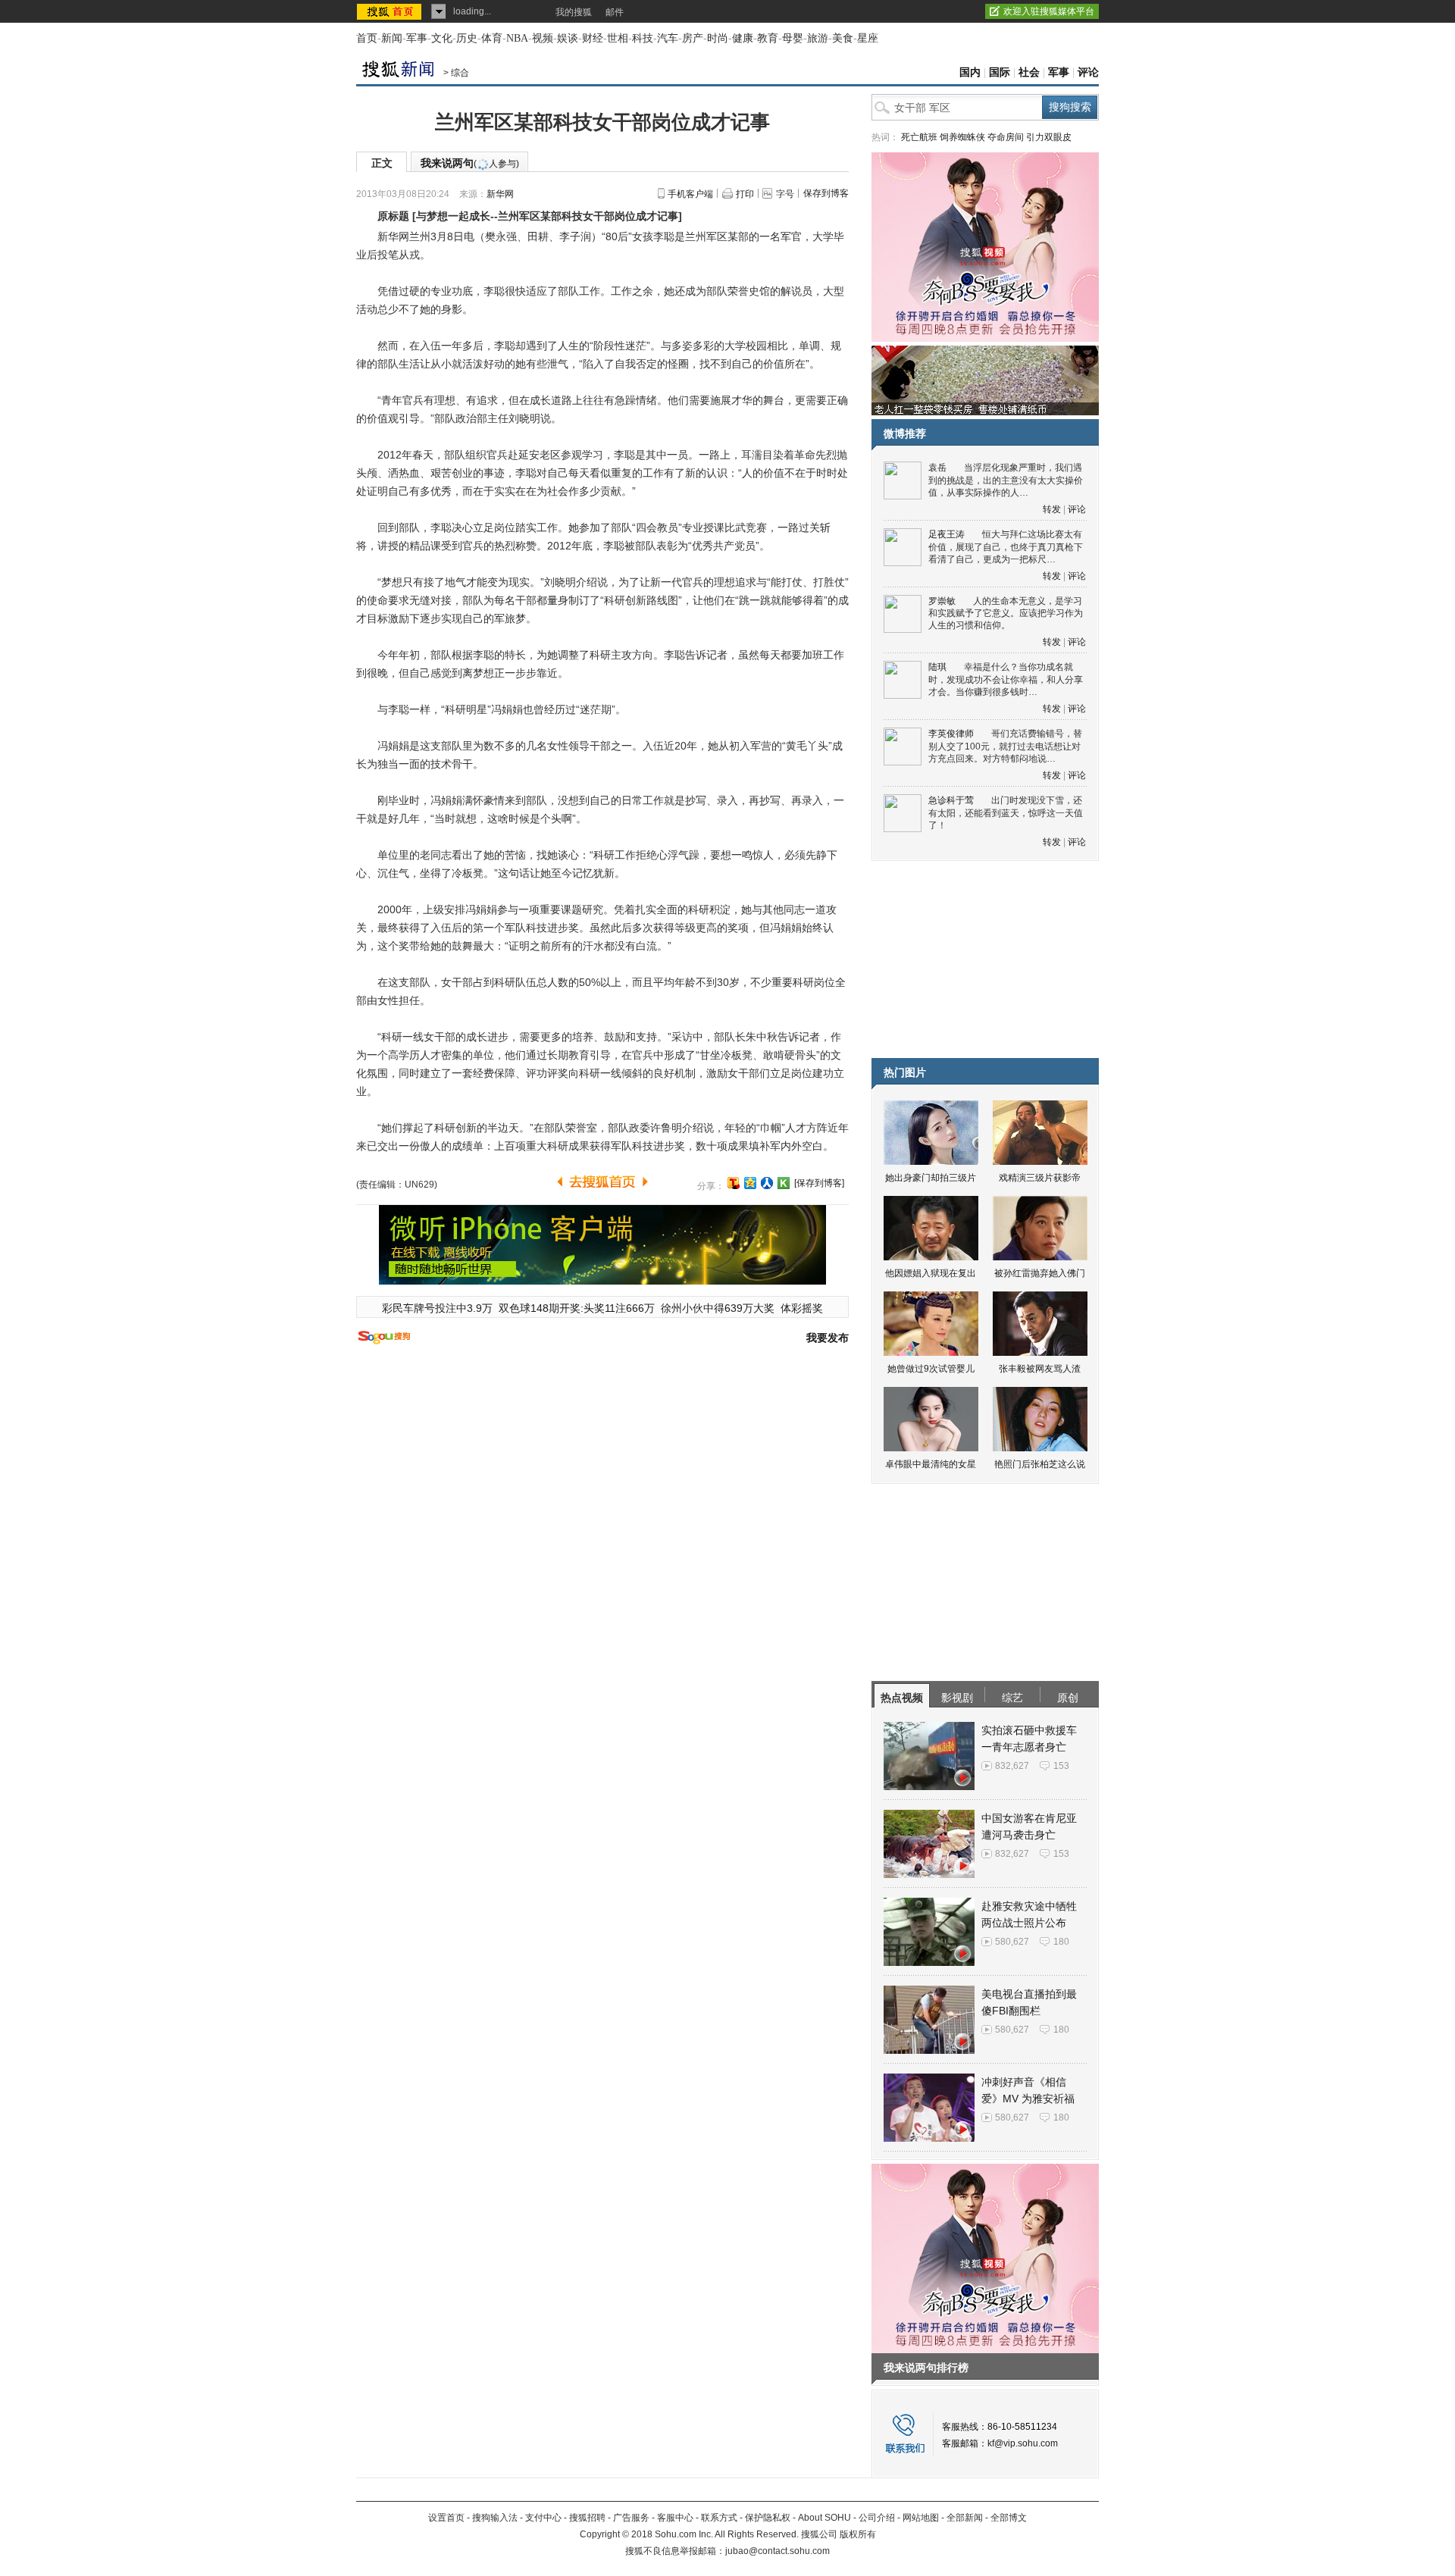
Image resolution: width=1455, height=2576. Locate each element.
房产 (693, 38)
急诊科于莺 (951, 800)
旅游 (818, 38)
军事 (417, 38)
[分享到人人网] (767, 1183)
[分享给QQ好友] (750, 1183)
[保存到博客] (819, 1183)
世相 (618, 38)
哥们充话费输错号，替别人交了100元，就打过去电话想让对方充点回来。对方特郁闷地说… (1005, 746)
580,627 (1012, 1942)
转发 (1052, 509)
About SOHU (824, 2518)
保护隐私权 (768, 2518)
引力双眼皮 (1049, 137)
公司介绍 (877, 2518)
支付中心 (543, 2518)
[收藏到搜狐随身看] (784, 1183)
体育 (492, 38)
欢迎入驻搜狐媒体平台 (1049, 11)
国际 (1000, 72)
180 (1061, 1942)
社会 (1029, 72)
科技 (643, 38)
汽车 (668, 38)
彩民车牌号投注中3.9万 (437, 1308)
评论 (1088, 72)
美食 (843, 38)
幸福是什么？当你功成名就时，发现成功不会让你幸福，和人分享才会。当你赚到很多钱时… (1006, 679)
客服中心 (675, 2518)
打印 (745, 194)
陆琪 (937, 667)
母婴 (793, 38)
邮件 (615, 12)
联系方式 (719, 2518)
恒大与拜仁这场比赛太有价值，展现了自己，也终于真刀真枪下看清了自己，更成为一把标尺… (1006, 547)
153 (1061, 1766)
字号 (785, 194)
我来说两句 (470, 163)
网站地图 (921, 2518)
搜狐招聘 (587, 2518)
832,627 (1012, 1766)
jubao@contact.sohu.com (778, 2551)
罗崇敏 (942, 601)
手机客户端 (690, 194)
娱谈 (568, 38)
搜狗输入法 (495, 2518)
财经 (593, 38)
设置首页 (446, 2518)
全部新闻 (965, 2518)
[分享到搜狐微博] (734, 1183)
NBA (517, 38)
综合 (460, 73)
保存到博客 (826, 193)
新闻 (392, 38)
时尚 (718, 38)
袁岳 (937, 468)
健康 (743, 38)
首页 (367, 38)
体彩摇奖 (802, 1308)
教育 (768, 38)
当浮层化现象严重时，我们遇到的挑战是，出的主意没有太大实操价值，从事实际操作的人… (1006, 480)
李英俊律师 (951, 734)
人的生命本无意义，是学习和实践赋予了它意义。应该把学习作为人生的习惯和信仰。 (1006, 613)
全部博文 (1009, 2518)
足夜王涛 (947, 534)
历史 (467, 38)
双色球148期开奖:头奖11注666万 (577, 1308)
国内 (970, 72)
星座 (868, 38)
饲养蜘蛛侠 (962, 137)
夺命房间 (1006, 137)
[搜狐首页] (391, 11)
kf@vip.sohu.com (1023, 2443)
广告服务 (631, 2518)
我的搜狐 (574, 12)
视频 (543, 38)
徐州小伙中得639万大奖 (718, 1308)
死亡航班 (919, 137)
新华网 (500, 194)
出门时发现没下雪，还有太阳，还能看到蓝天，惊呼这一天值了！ (1006, 813)
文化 (442, 38)
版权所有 (858, 2534)
